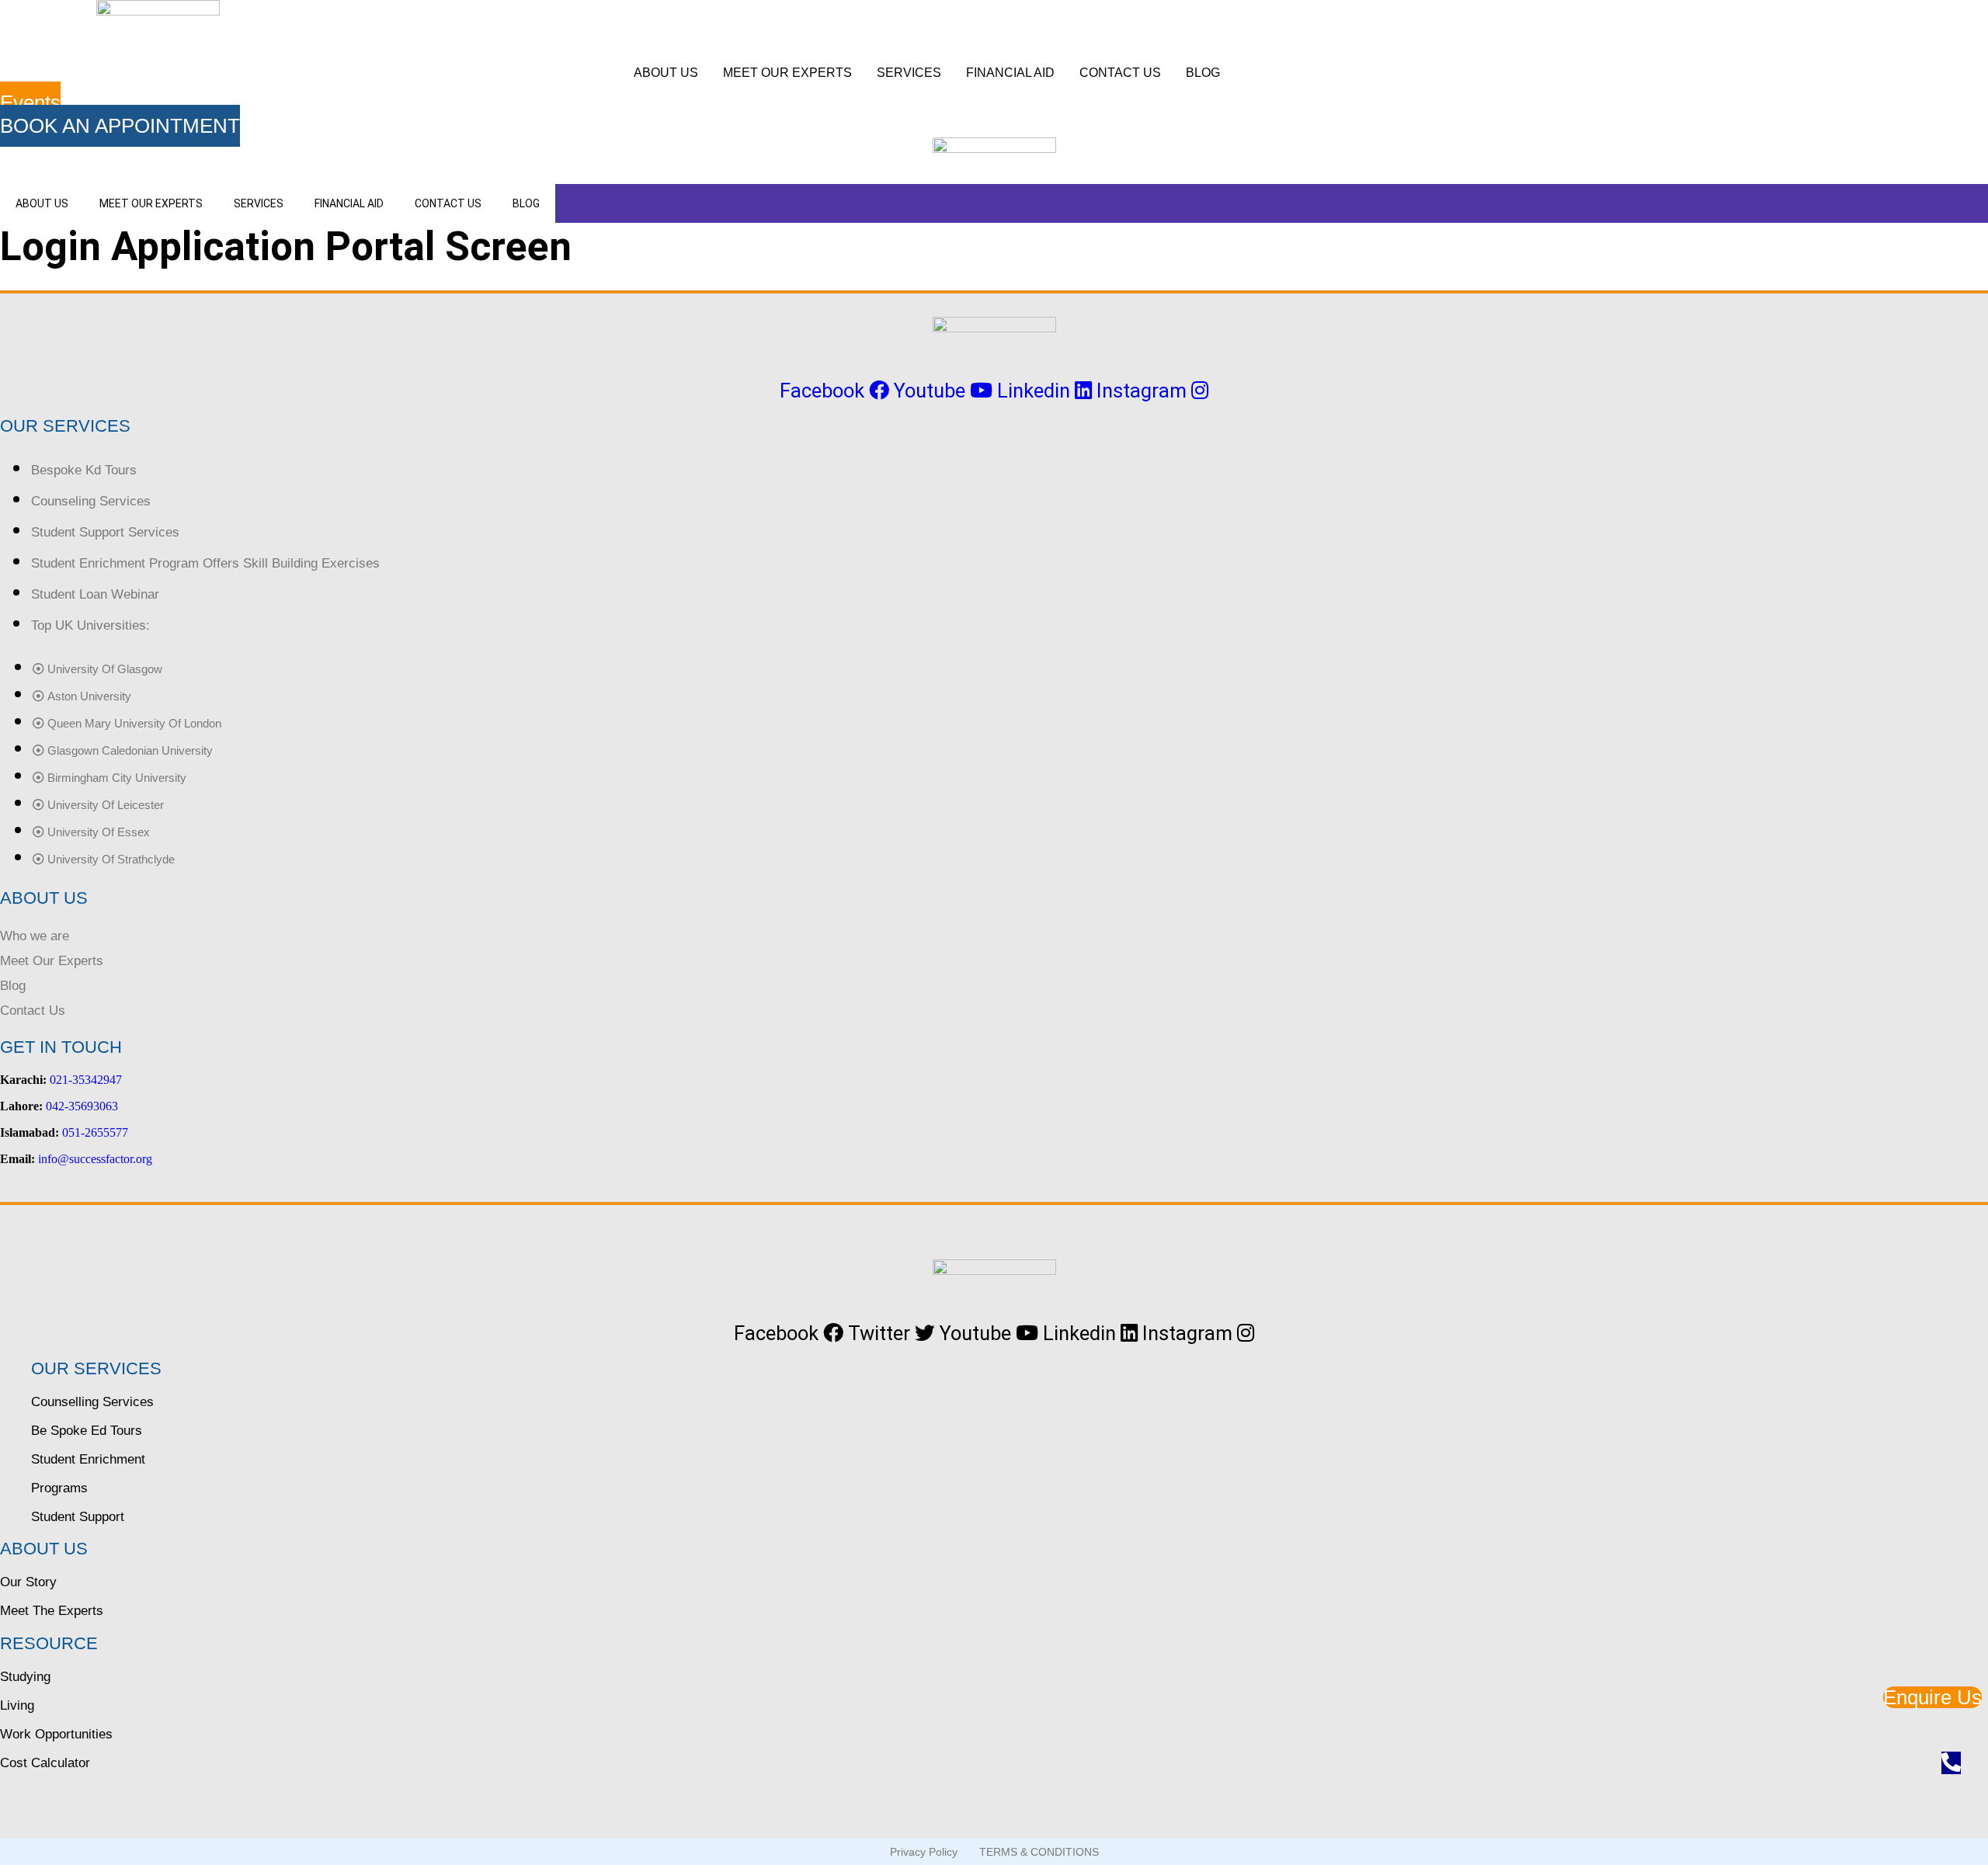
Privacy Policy (924, 1852)
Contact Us (33, 1011)
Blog (13, 986)
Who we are (35, 936)
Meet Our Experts (52, 961)
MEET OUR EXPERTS (787, 73)
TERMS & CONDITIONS (1039, 1852)
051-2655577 (95, 1132)
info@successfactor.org (95, 1159)
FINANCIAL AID (1010, 73)
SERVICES (909, 73)
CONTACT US (1120, 73)
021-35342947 (86, 1080)
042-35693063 (82, 1106)
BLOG (1203, 73)
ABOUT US (666, 73)
